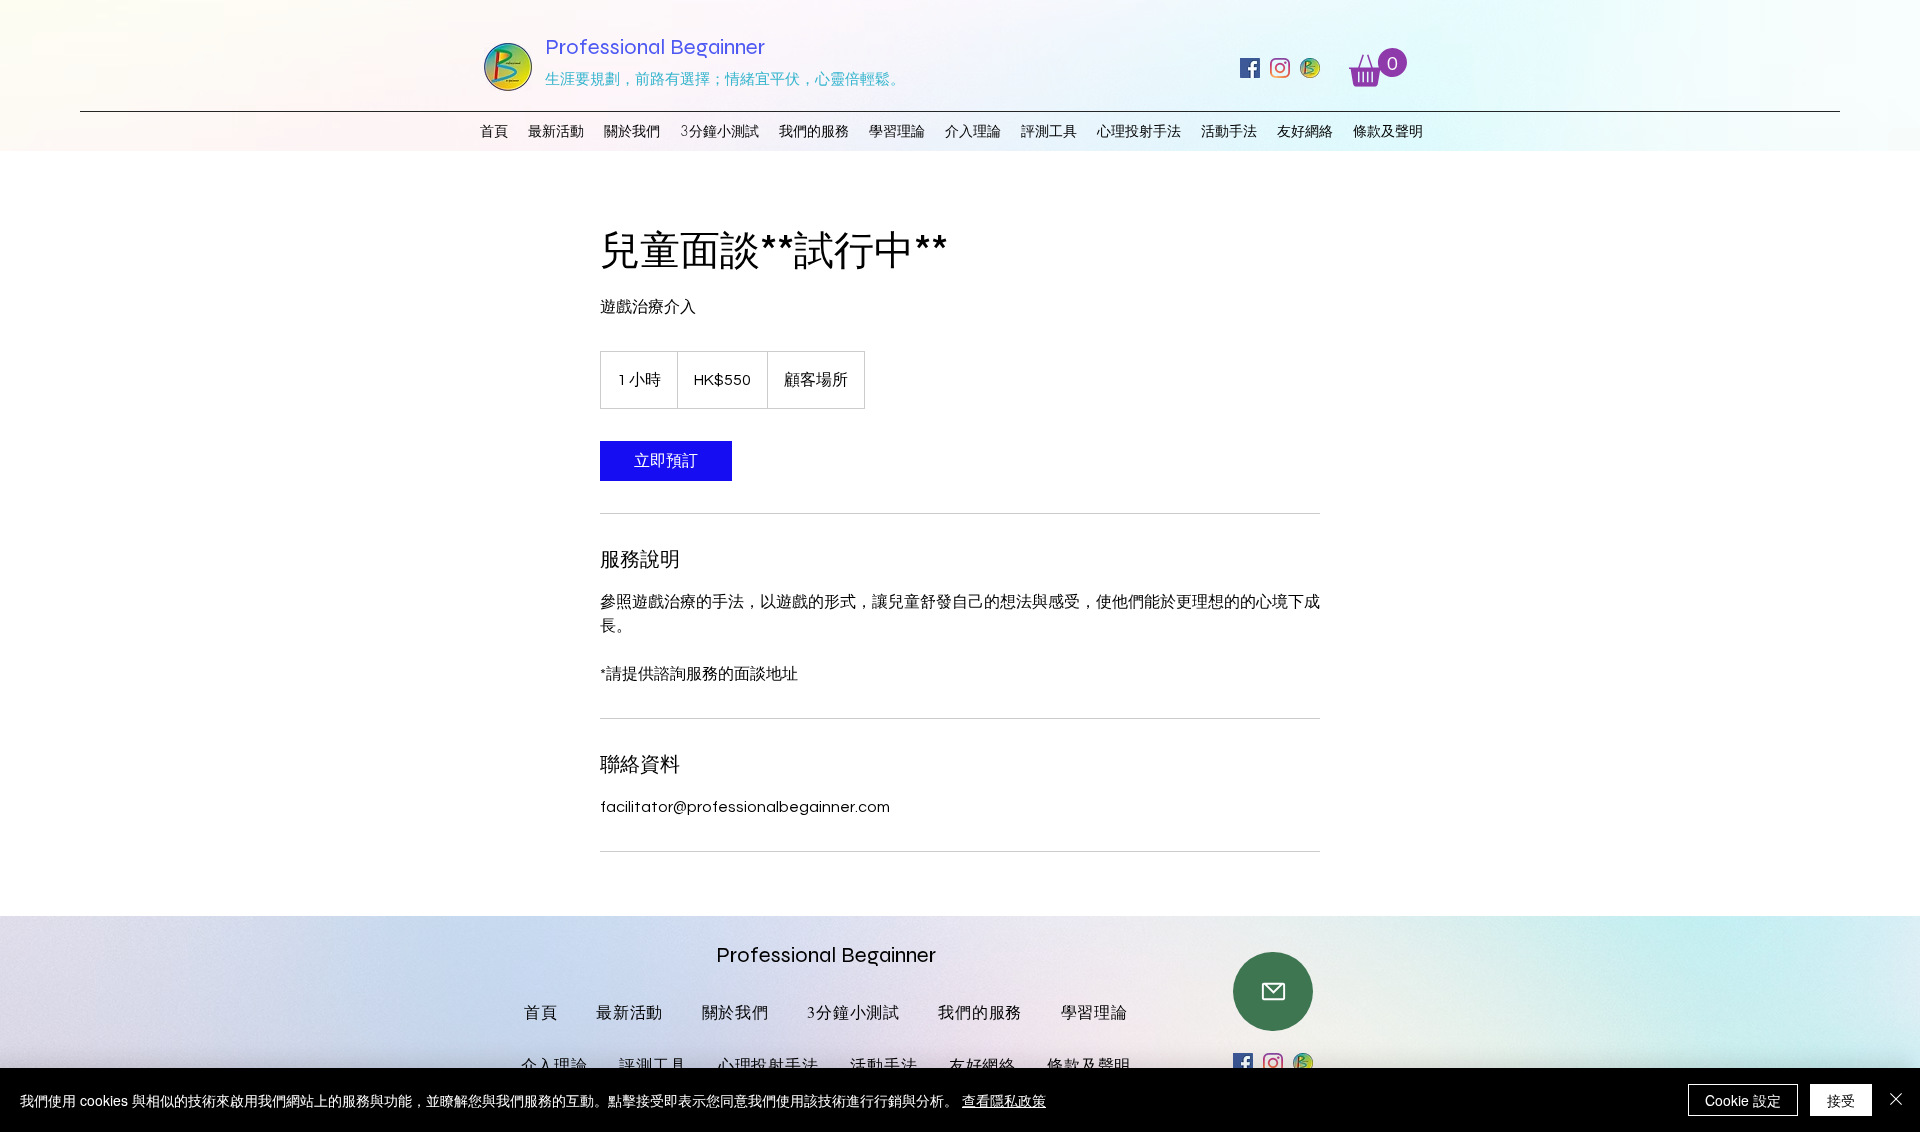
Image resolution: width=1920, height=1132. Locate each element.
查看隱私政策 (1004, 1100)
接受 (1841, 1100)
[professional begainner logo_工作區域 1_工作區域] (1310, 68)
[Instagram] (1280, 68)
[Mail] (1273, 991)
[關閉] (1896, 1100)
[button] (1378, 67)
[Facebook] (1250, 68)
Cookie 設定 (1743, 1100)
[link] (666, 461)
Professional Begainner (655, 47)
